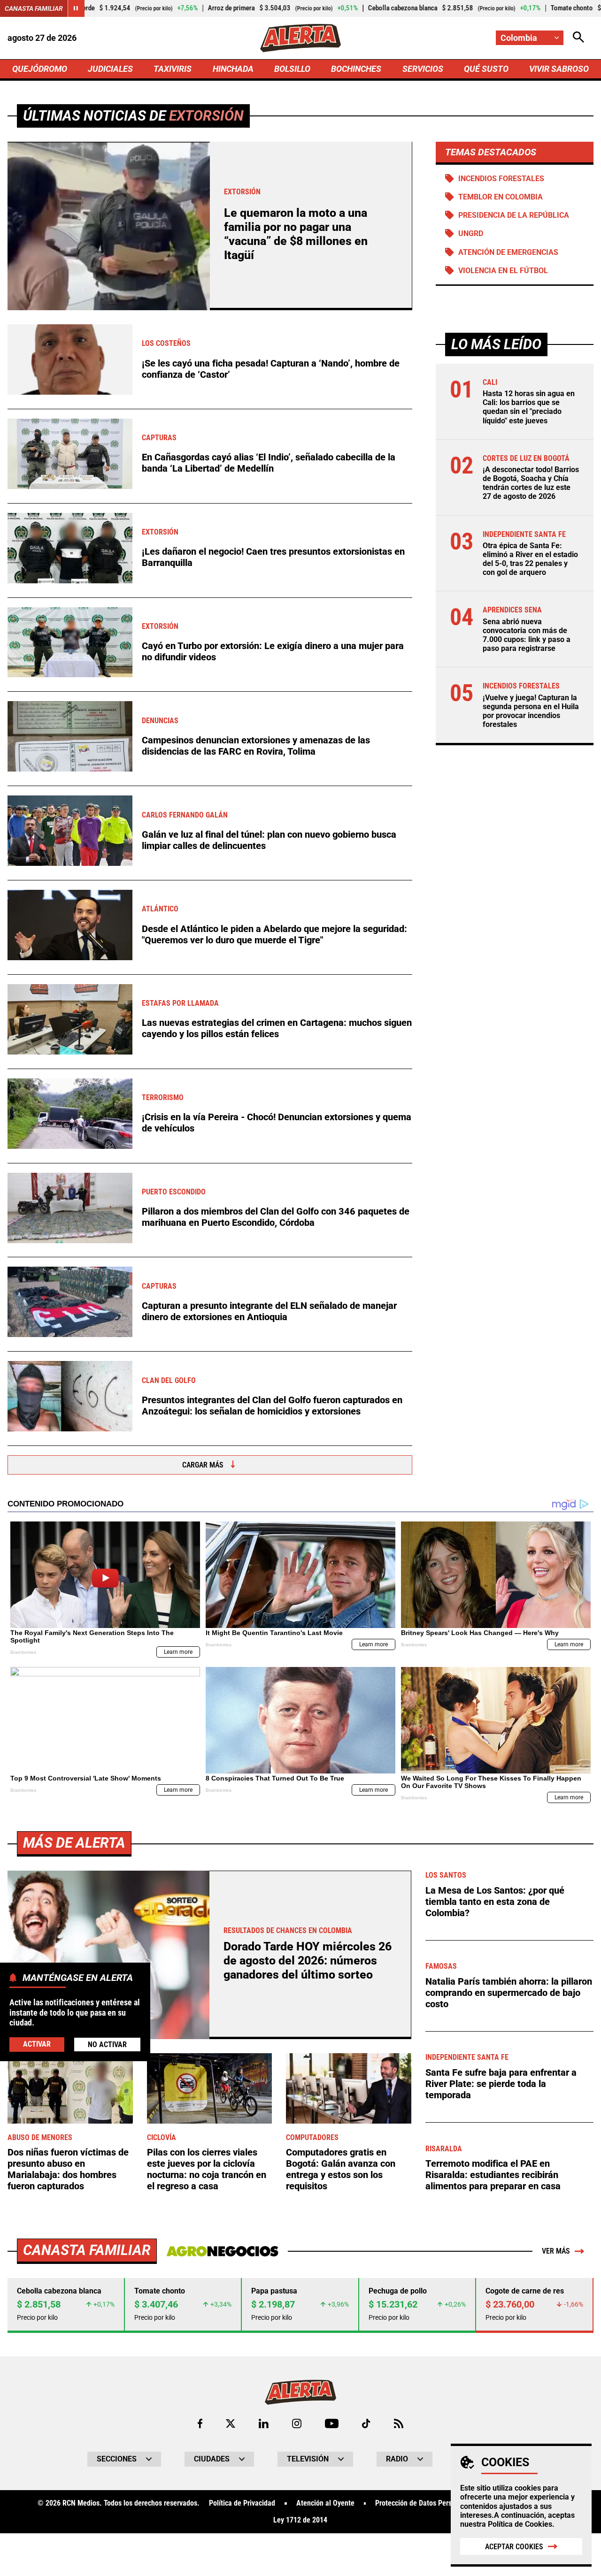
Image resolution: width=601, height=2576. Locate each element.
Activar (37, 2044)
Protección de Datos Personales (424, 2503)
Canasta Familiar (34, 8)
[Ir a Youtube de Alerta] (332, 2423)
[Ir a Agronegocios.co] (222, 2251)
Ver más (556, 2251)
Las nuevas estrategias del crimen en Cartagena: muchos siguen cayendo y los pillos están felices (277, 1028)
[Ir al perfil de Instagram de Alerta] (297, 2423)
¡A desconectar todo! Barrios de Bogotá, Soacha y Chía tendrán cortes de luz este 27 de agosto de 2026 (531, 483)
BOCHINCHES (356, 69)
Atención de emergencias (508, 252)
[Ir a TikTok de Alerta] (366, 2423)
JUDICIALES (110, 69)
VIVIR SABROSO (559, 69)
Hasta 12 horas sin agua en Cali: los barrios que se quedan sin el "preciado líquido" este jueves (529, 407)
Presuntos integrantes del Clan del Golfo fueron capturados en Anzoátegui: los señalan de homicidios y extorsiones (272, 1406)
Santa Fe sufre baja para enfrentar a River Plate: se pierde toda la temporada (501, 2084)
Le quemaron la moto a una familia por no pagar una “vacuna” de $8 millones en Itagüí (296, 234)
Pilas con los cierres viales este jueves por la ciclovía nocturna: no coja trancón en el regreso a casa (207, 2169)
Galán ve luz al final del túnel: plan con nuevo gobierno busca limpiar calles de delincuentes (269, 840)
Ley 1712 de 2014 (300, 2520)
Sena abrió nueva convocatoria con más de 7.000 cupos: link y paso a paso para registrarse (527, 635)
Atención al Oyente (325, 2503)
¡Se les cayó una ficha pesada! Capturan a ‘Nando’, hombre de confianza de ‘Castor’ (271, 369)
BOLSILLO (292, 69)
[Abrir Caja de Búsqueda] (578, 38)
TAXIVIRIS (173, 69)
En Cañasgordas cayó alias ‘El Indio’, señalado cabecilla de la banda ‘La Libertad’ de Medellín (269, 463)
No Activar (107, 2044)
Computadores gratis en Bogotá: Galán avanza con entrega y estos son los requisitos (341, 2169)
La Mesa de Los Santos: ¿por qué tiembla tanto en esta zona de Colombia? (495, 1902)
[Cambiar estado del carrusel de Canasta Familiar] (76, 8)
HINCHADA (233, 69)
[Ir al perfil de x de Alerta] (231, 2423)
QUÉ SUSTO (486, 69)
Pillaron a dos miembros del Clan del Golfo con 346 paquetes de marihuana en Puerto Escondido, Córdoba (276, 1217)
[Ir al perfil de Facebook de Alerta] (200, 2423)
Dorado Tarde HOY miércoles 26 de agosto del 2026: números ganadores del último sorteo (308, 1961)
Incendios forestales (501, 179)
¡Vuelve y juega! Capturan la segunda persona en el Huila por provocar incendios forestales (531, 711)
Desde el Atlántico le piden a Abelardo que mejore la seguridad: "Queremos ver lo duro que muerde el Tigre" (274, 934)
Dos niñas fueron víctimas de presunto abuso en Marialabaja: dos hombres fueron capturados (68, 2169)
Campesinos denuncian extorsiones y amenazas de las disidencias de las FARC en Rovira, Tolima (256, 746)
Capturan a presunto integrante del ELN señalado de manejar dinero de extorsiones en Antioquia (269, 1311)
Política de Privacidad (242, 2503)
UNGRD (471, 233)
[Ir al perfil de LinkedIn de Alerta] (264, 2423)
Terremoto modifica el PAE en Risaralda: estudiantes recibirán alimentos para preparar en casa (493, 2175)
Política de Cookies (520, 2524)
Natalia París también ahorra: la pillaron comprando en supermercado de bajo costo (509, 1993)
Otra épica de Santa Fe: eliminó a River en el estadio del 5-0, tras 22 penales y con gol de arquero (530, 559)
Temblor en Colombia (501, 197)
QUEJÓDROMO (40, 69)
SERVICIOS (423, 69)
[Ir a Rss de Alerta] (399, 2423)
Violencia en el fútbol (503, 271)
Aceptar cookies (514, 2547)
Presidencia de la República (514, 215)
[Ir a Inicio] (300, 38)
